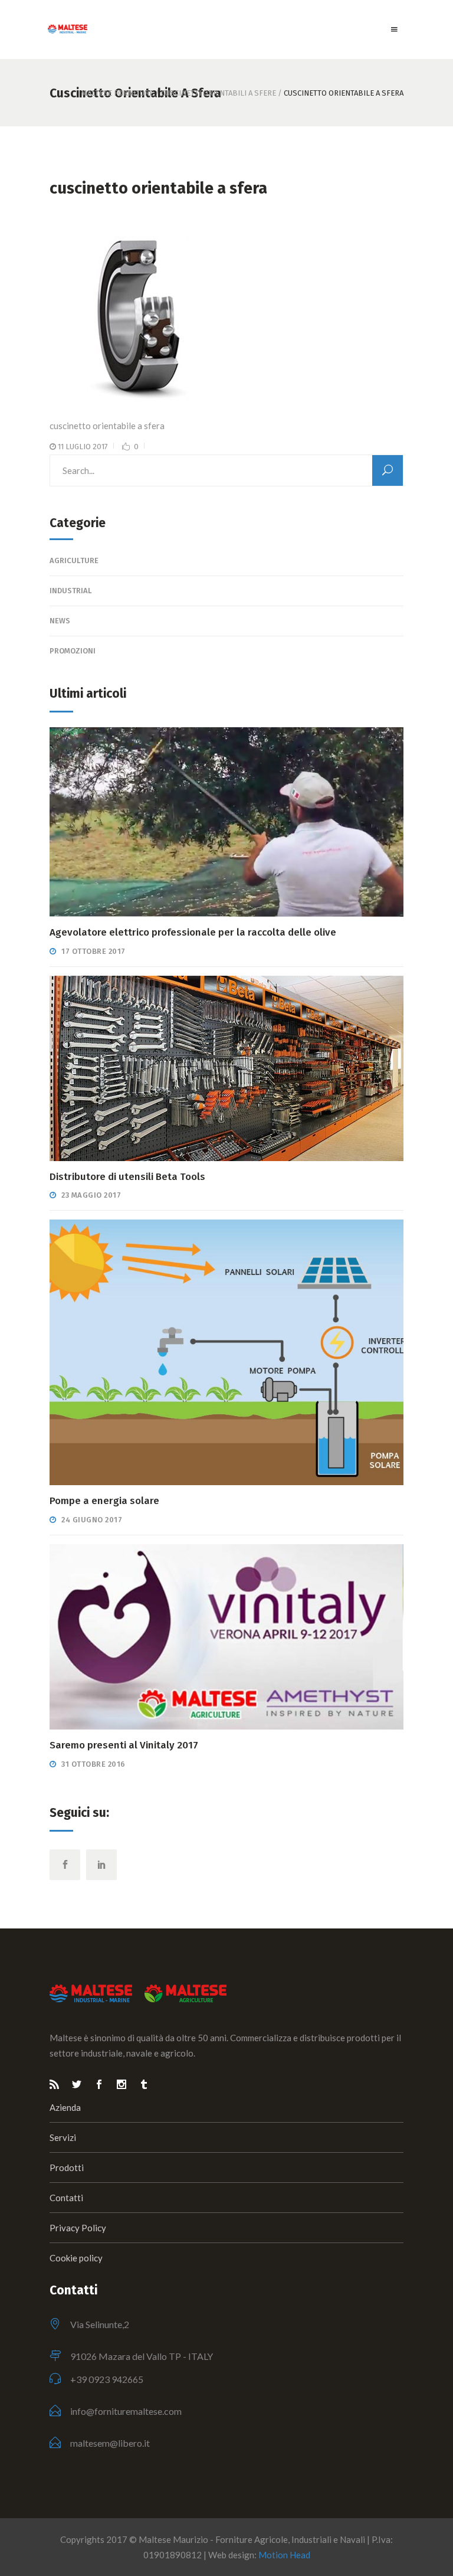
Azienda (65, 2107)
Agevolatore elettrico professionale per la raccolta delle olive (193, 932)
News (60, 621)
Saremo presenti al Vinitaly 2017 (124, 1745)
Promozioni (73, 651)
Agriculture (74, 560)
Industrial (71, 591)
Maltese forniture (117, 93)
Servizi (63, 2137)
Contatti (66, 2198)
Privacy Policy (78, 2228)
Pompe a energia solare (104, 1501)
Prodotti (67, 2168)
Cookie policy (76, 2258)
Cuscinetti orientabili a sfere (219, 93)
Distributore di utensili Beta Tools (127, 1177)
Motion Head (284, 2555)
